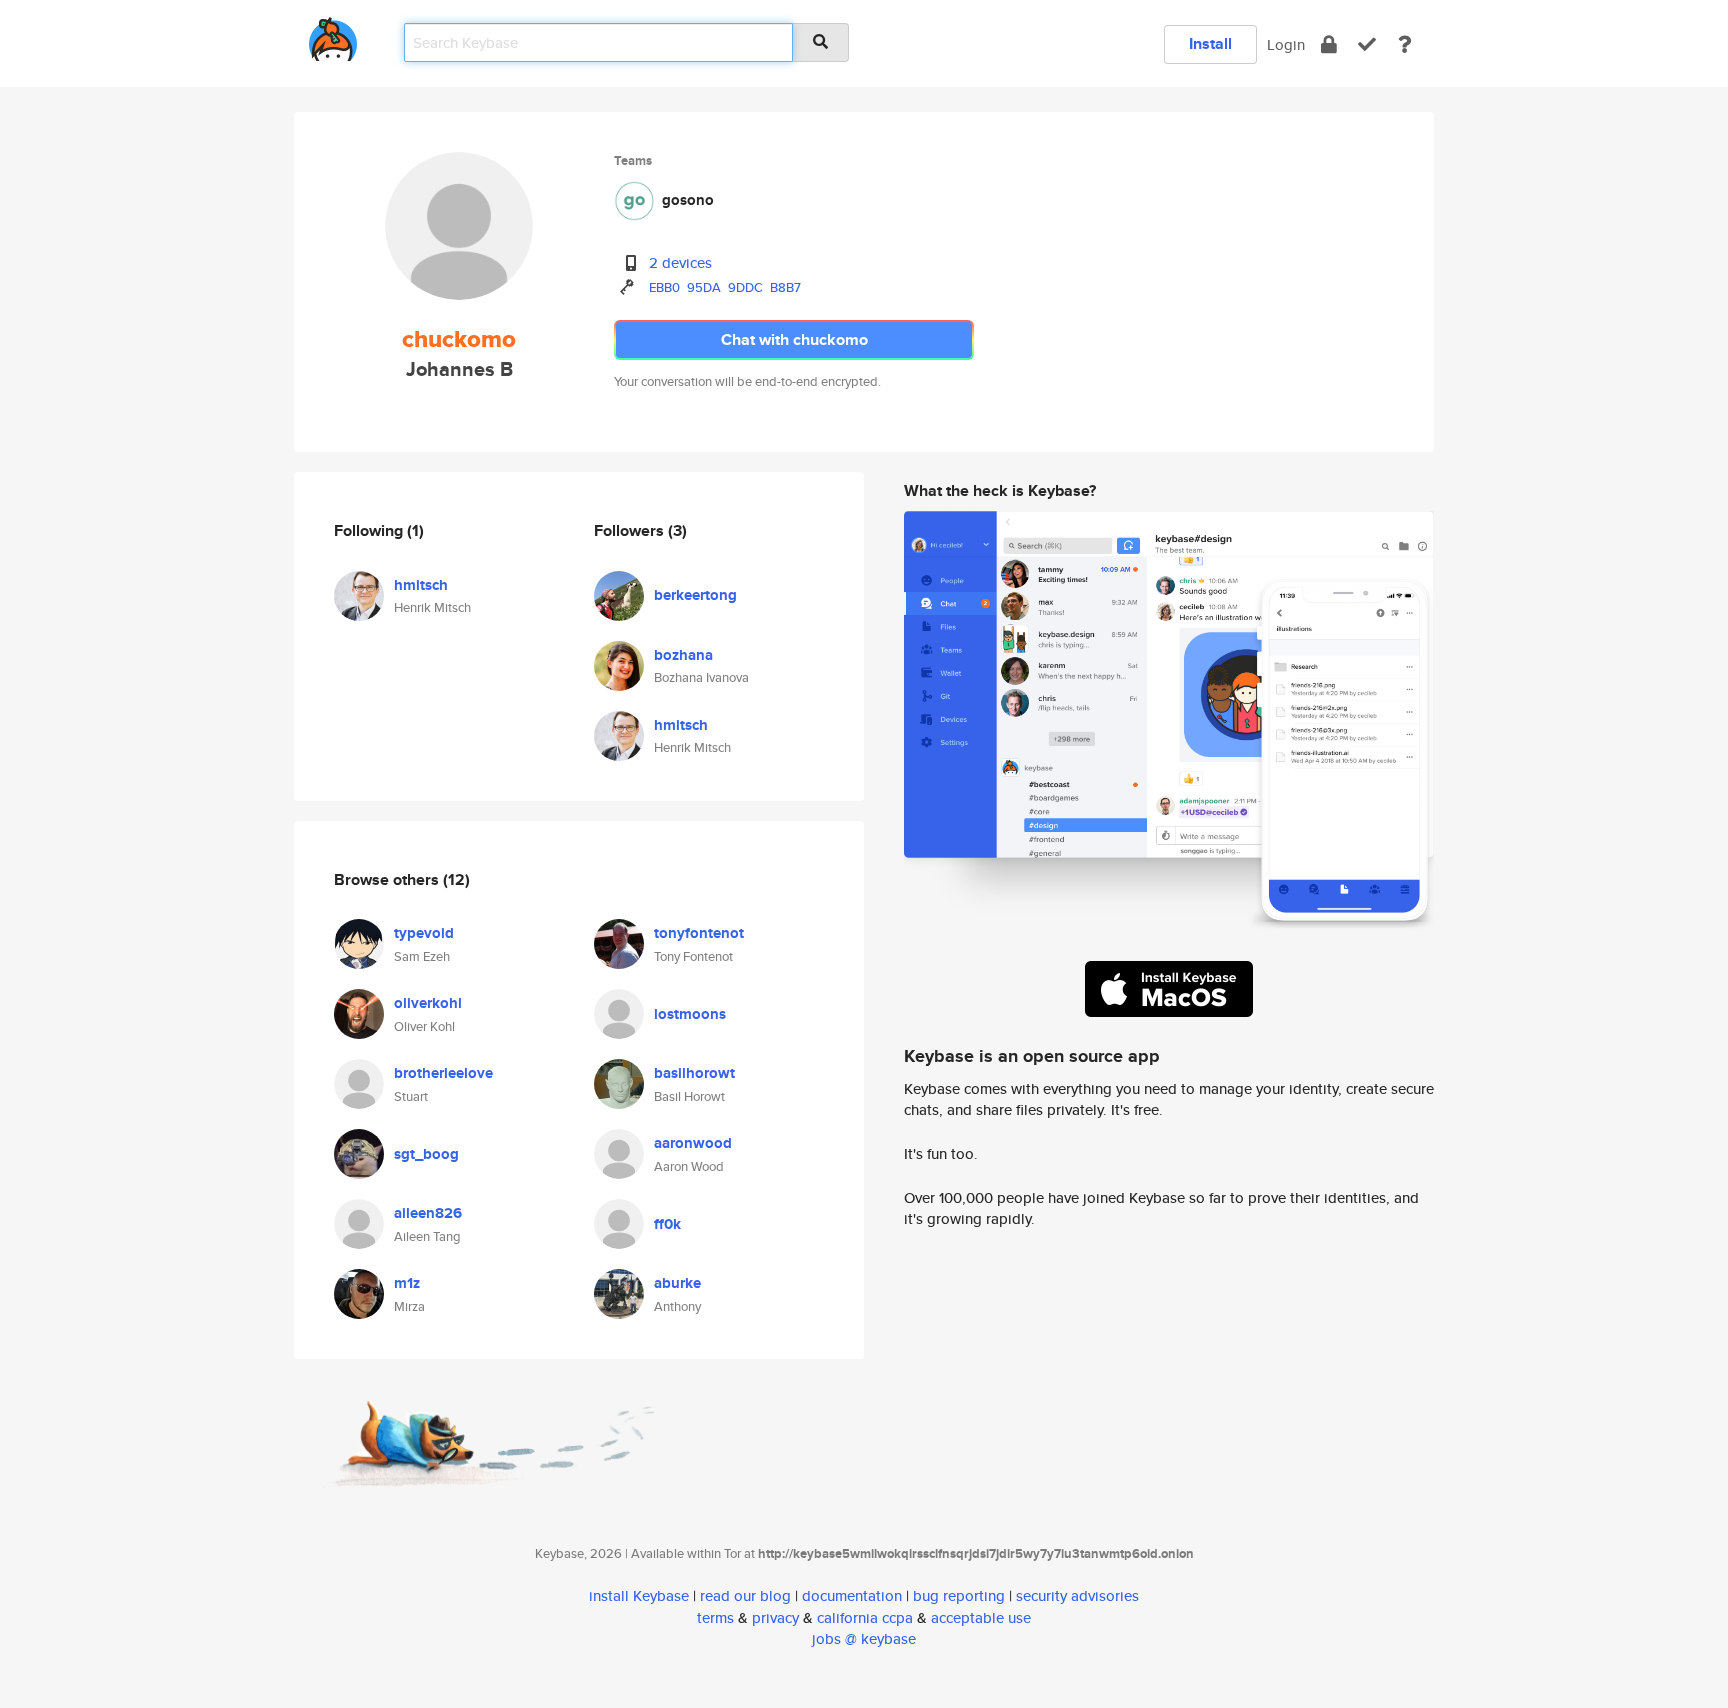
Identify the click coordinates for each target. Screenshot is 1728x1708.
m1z (407, 1283)
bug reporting (959, 1595)
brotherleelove (443, 1073)
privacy (775, 1617)
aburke (677, 1283)
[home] (333, 35)
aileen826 (428, 1213)
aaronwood (693, 1143)
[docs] (1405, 44)
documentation (852, 1595)
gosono (688, 200)
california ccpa (865, 1617)
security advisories (1077, 1595)
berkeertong (695, 595)
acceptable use (981, 1617)
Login (1286, 44)
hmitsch (421, 585)
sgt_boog (426, 1154)
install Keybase (639, 1595)
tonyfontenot (699, 933)
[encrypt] (1329, 44)
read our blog (745, 1595)
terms (715, 1617)
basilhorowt (694, 1073)
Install (1210, 43)
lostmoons (690, 1014)
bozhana (683, 655)
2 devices (680, 262)
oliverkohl (428, 1003)
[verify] (1367, 44)
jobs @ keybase (864, 1638)
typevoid (424, 933)
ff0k (667, 1224)
